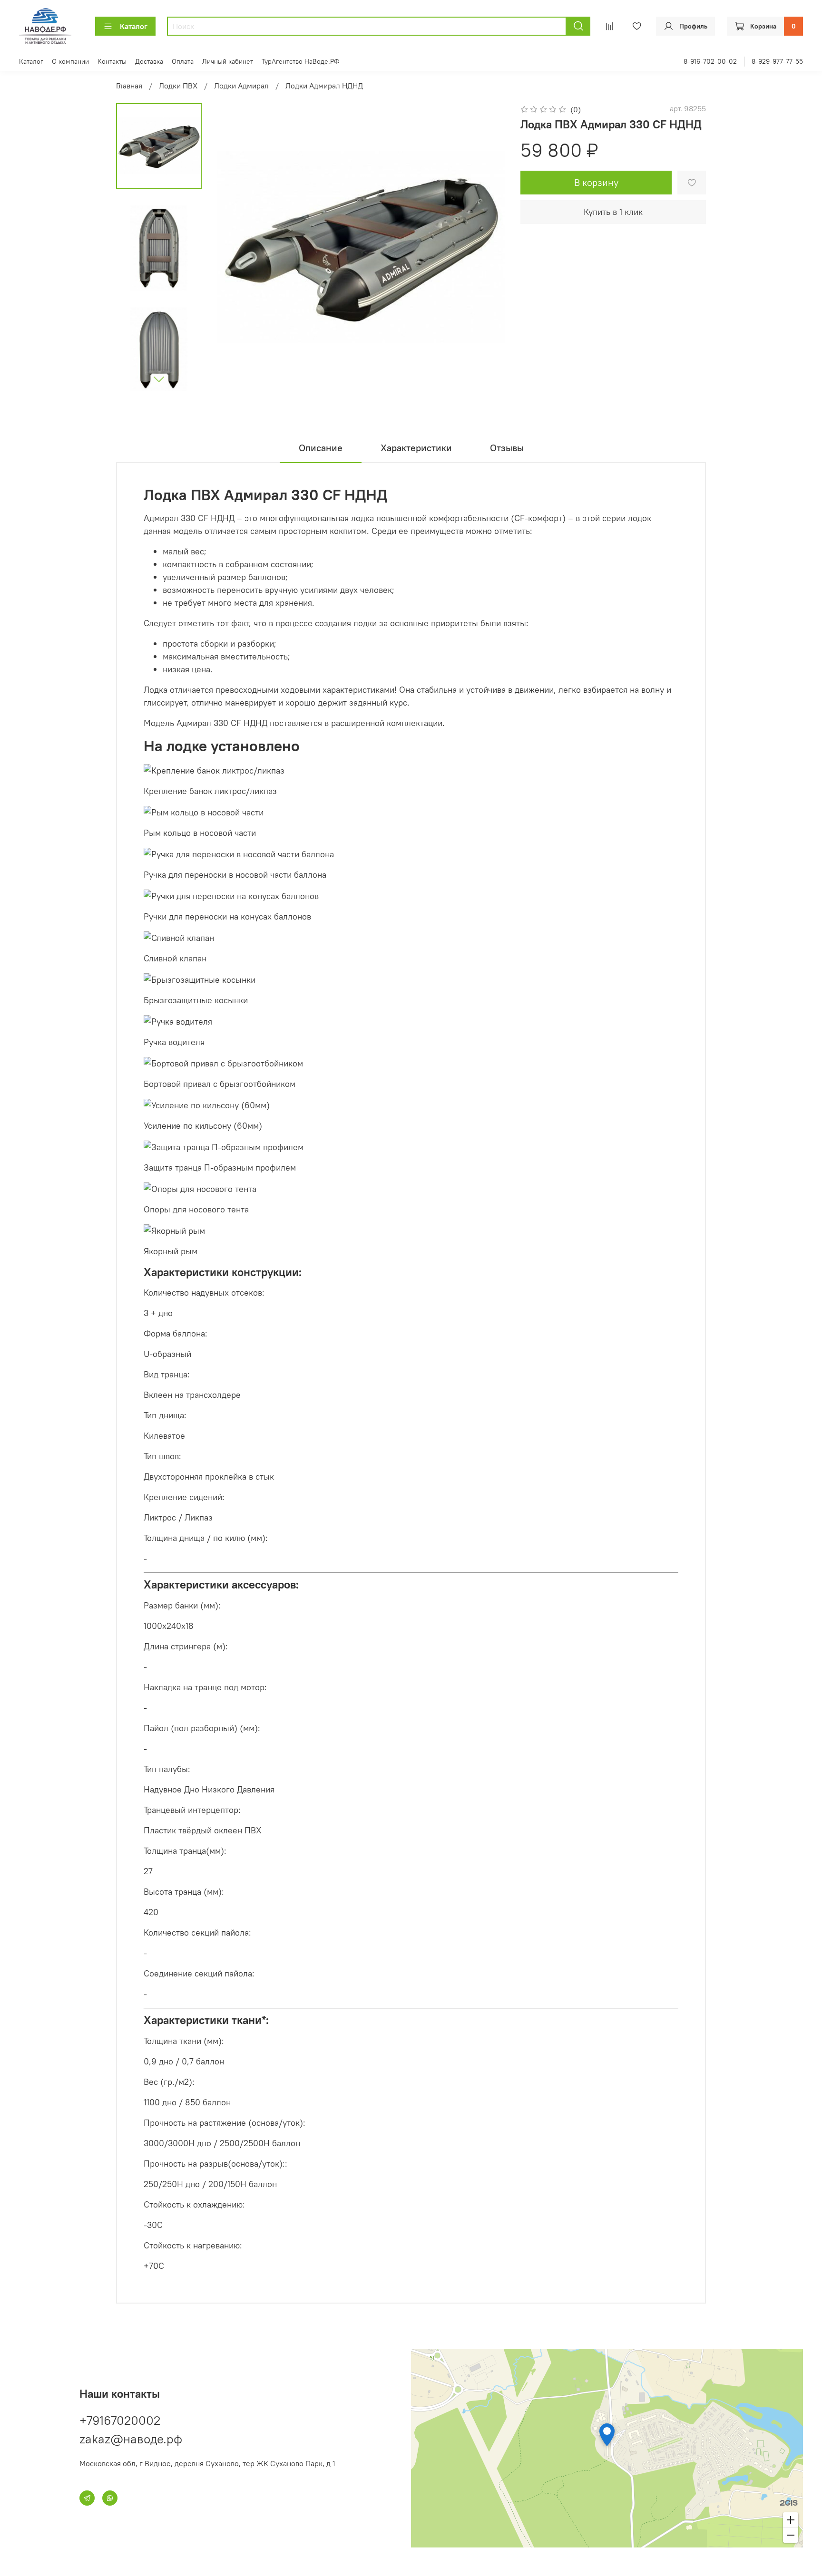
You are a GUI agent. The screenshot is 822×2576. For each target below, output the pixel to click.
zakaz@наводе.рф (131, 2439)
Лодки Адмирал (241, 86)
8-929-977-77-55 (777, 61)
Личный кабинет (228, 61)
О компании (70, 61)
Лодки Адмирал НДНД (324, 86)
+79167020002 (120, 2420)
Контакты (112, 61)
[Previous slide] (236, 247)
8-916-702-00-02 (710, 61)
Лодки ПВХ (178, 86)
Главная (129, 86)
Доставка (149, 61)
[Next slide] (159, 379)
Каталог (134, 26)
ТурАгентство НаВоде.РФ (301, 61)
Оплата (183, 61)
